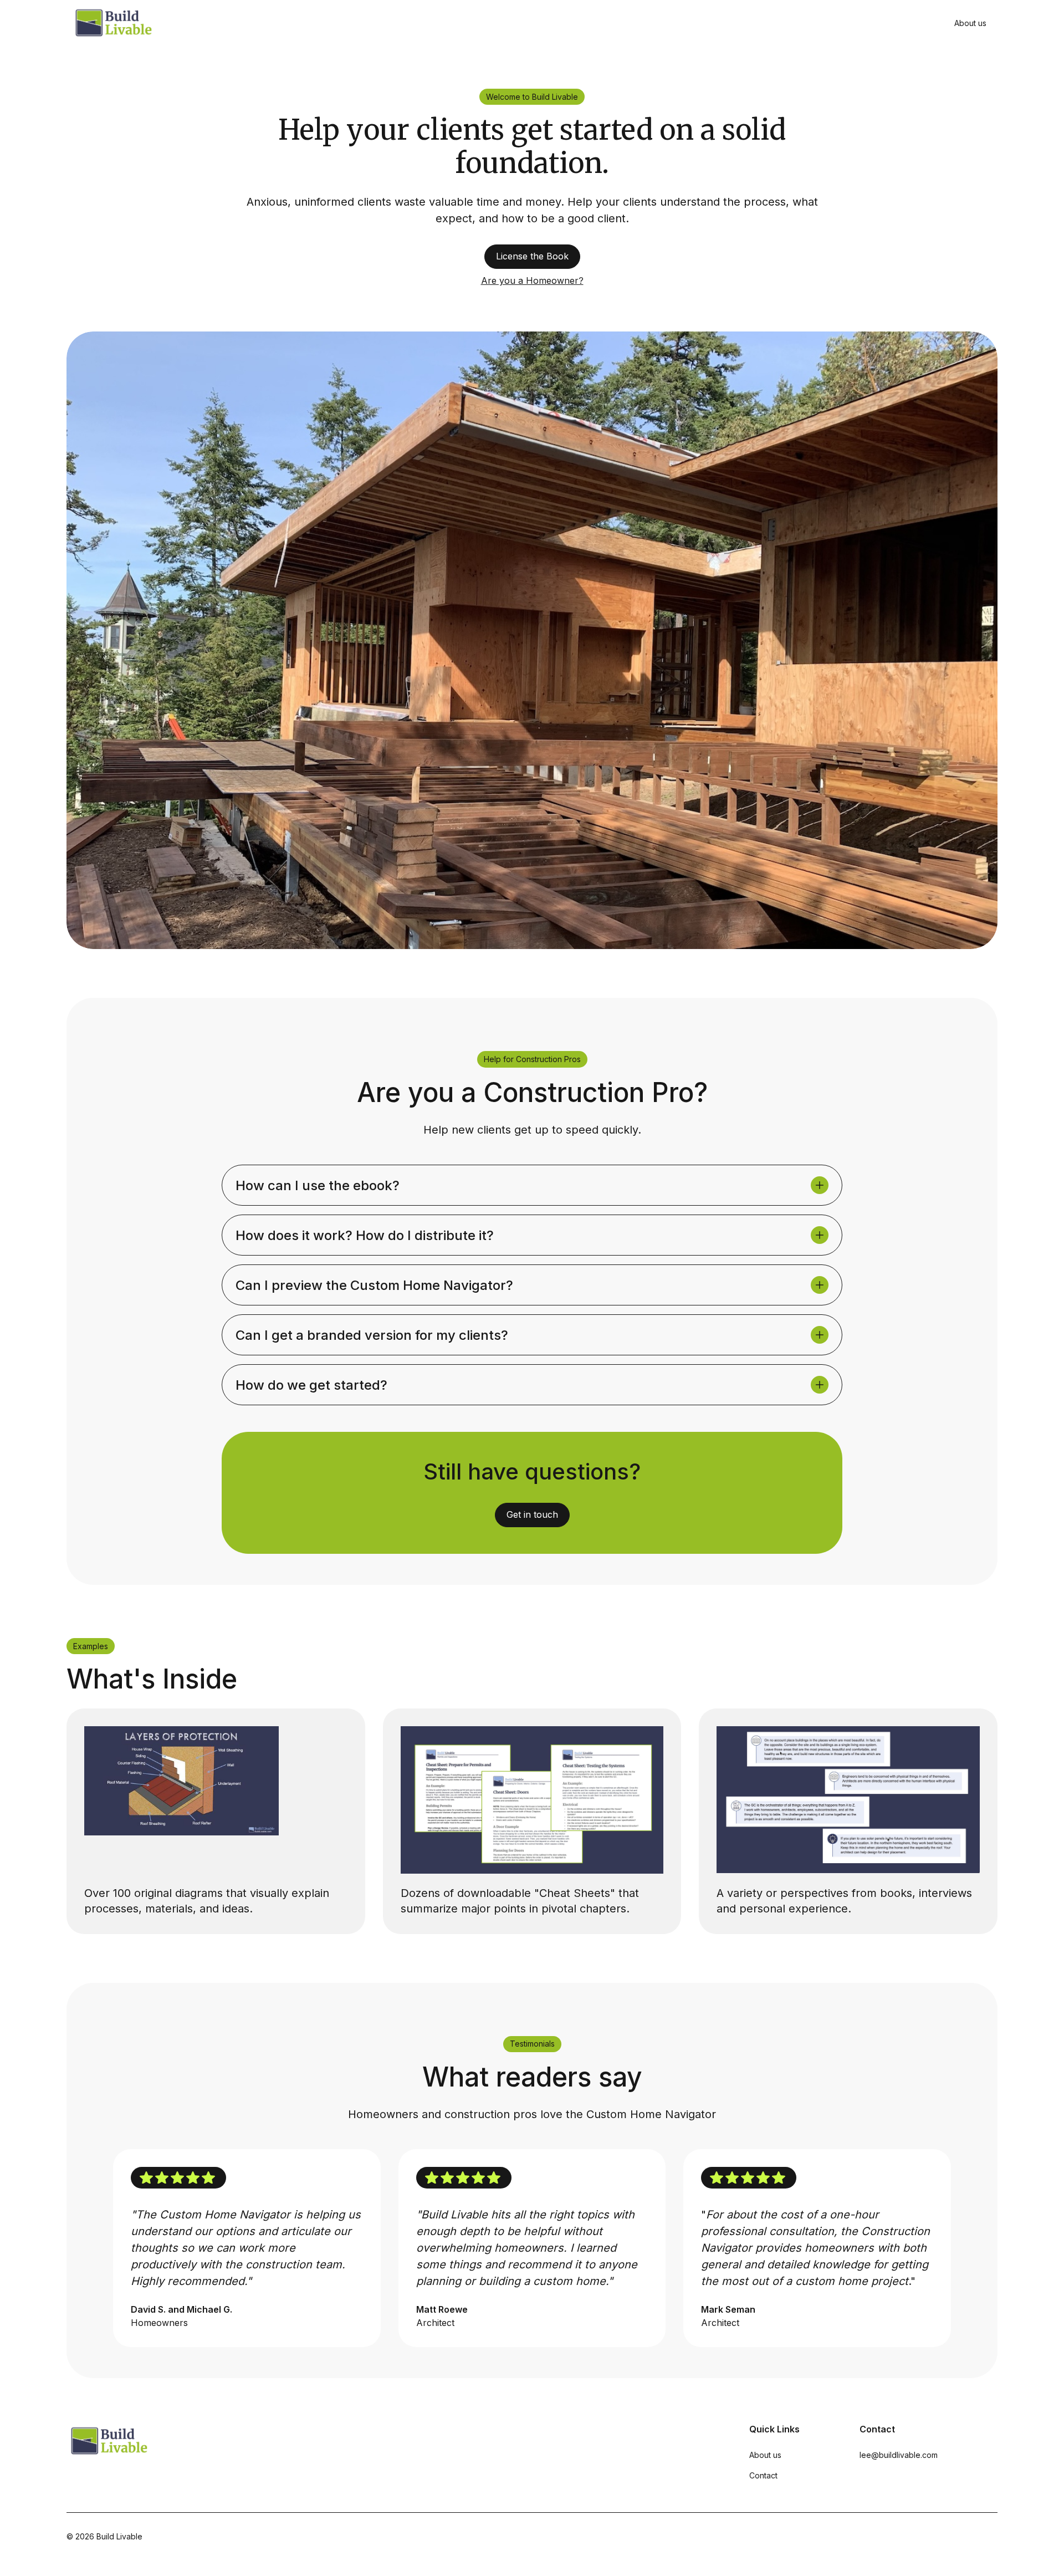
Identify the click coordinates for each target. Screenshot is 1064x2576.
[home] (113, 23)
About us (970, 23)
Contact (763, 2475)
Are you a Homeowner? (532, 280)
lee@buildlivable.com (899, 2455)
